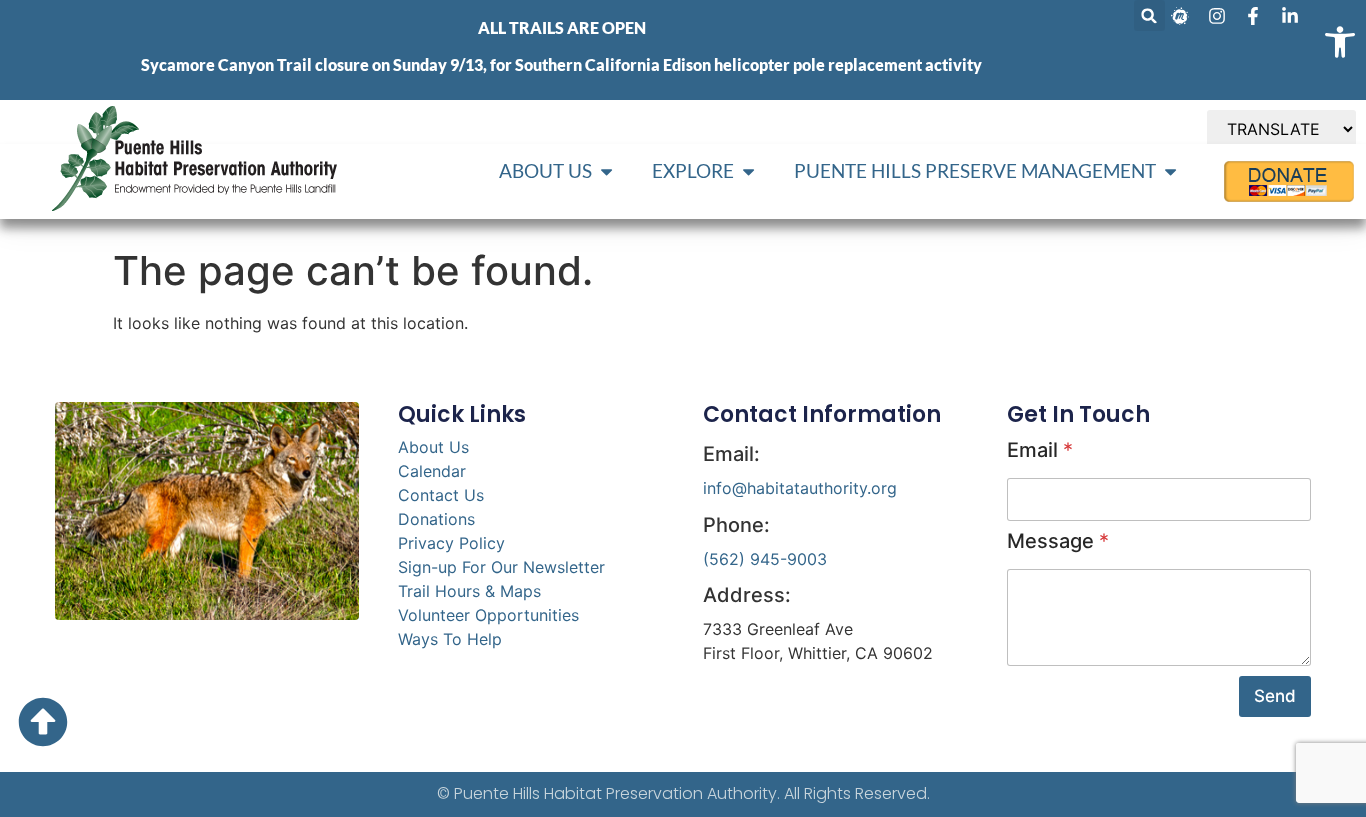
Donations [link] (436, 519)
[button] (1149, 15)
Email (1040, 450)
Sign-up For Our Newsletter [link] (501, 567)
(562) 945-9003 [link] (765, 559)
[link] (1340, 42)
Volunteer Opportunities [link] (488, 615)
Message (1058, 541)
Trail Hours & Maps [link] (469, 591)
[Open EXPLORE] (748, 171)
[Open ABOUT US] (606, 171)
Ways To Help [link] (450, 639)
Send (1275, 696)
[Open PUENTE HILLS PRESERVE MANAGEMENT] (1170, 171)
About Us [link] (433, 447)
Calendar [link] (432, 471)
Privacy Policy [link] (451, 543)
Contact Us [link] (441, 495)
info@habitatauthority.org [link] (800, 488)
